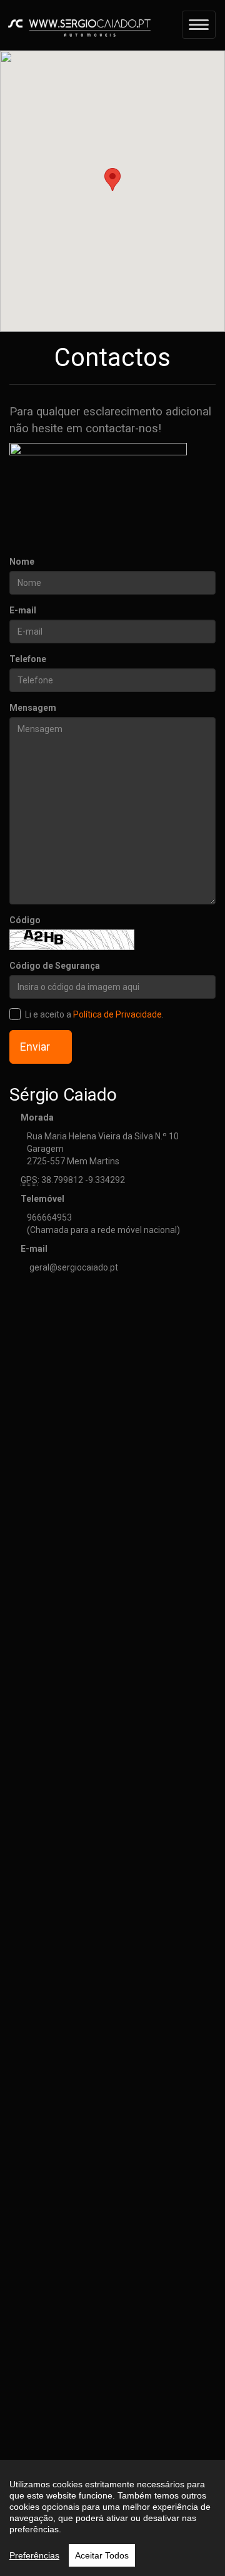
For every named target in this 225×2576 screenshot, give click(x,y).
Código (25, 920)
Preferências (34, 2555)
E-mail (23, 610)
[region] (112, 2518)
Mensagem (33, 708)
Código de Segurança (55, 966)
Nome (22, 562)
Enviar (36, 1047)
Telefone (28, 659)
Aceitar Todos (102, 2555)
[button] (112, 180)
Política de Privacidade (117, 1014)
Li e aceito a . (94, 1014)
